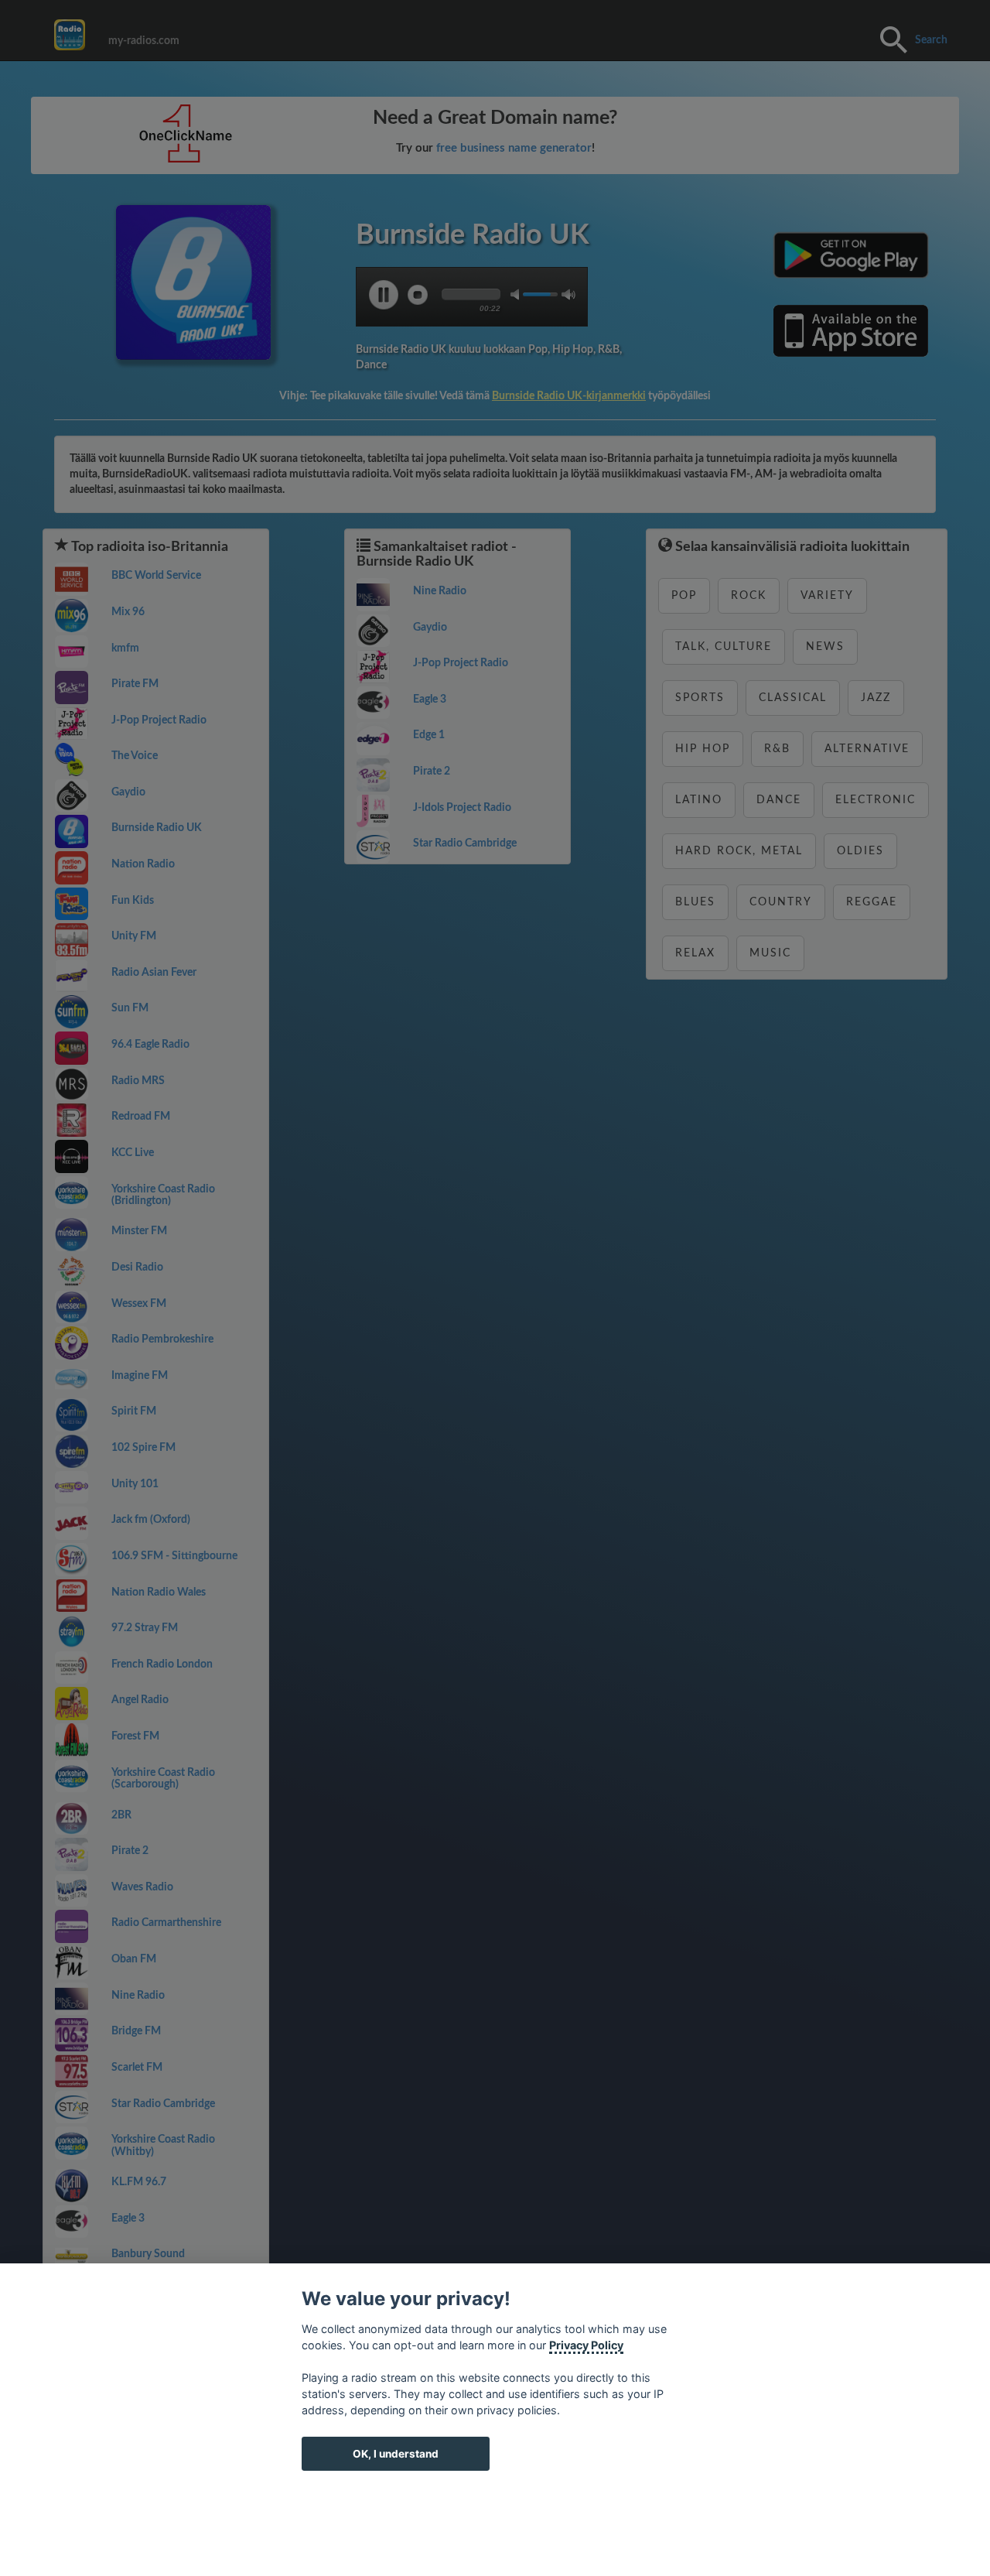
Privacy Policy (586, 2345)
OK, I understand (396, 2454)
